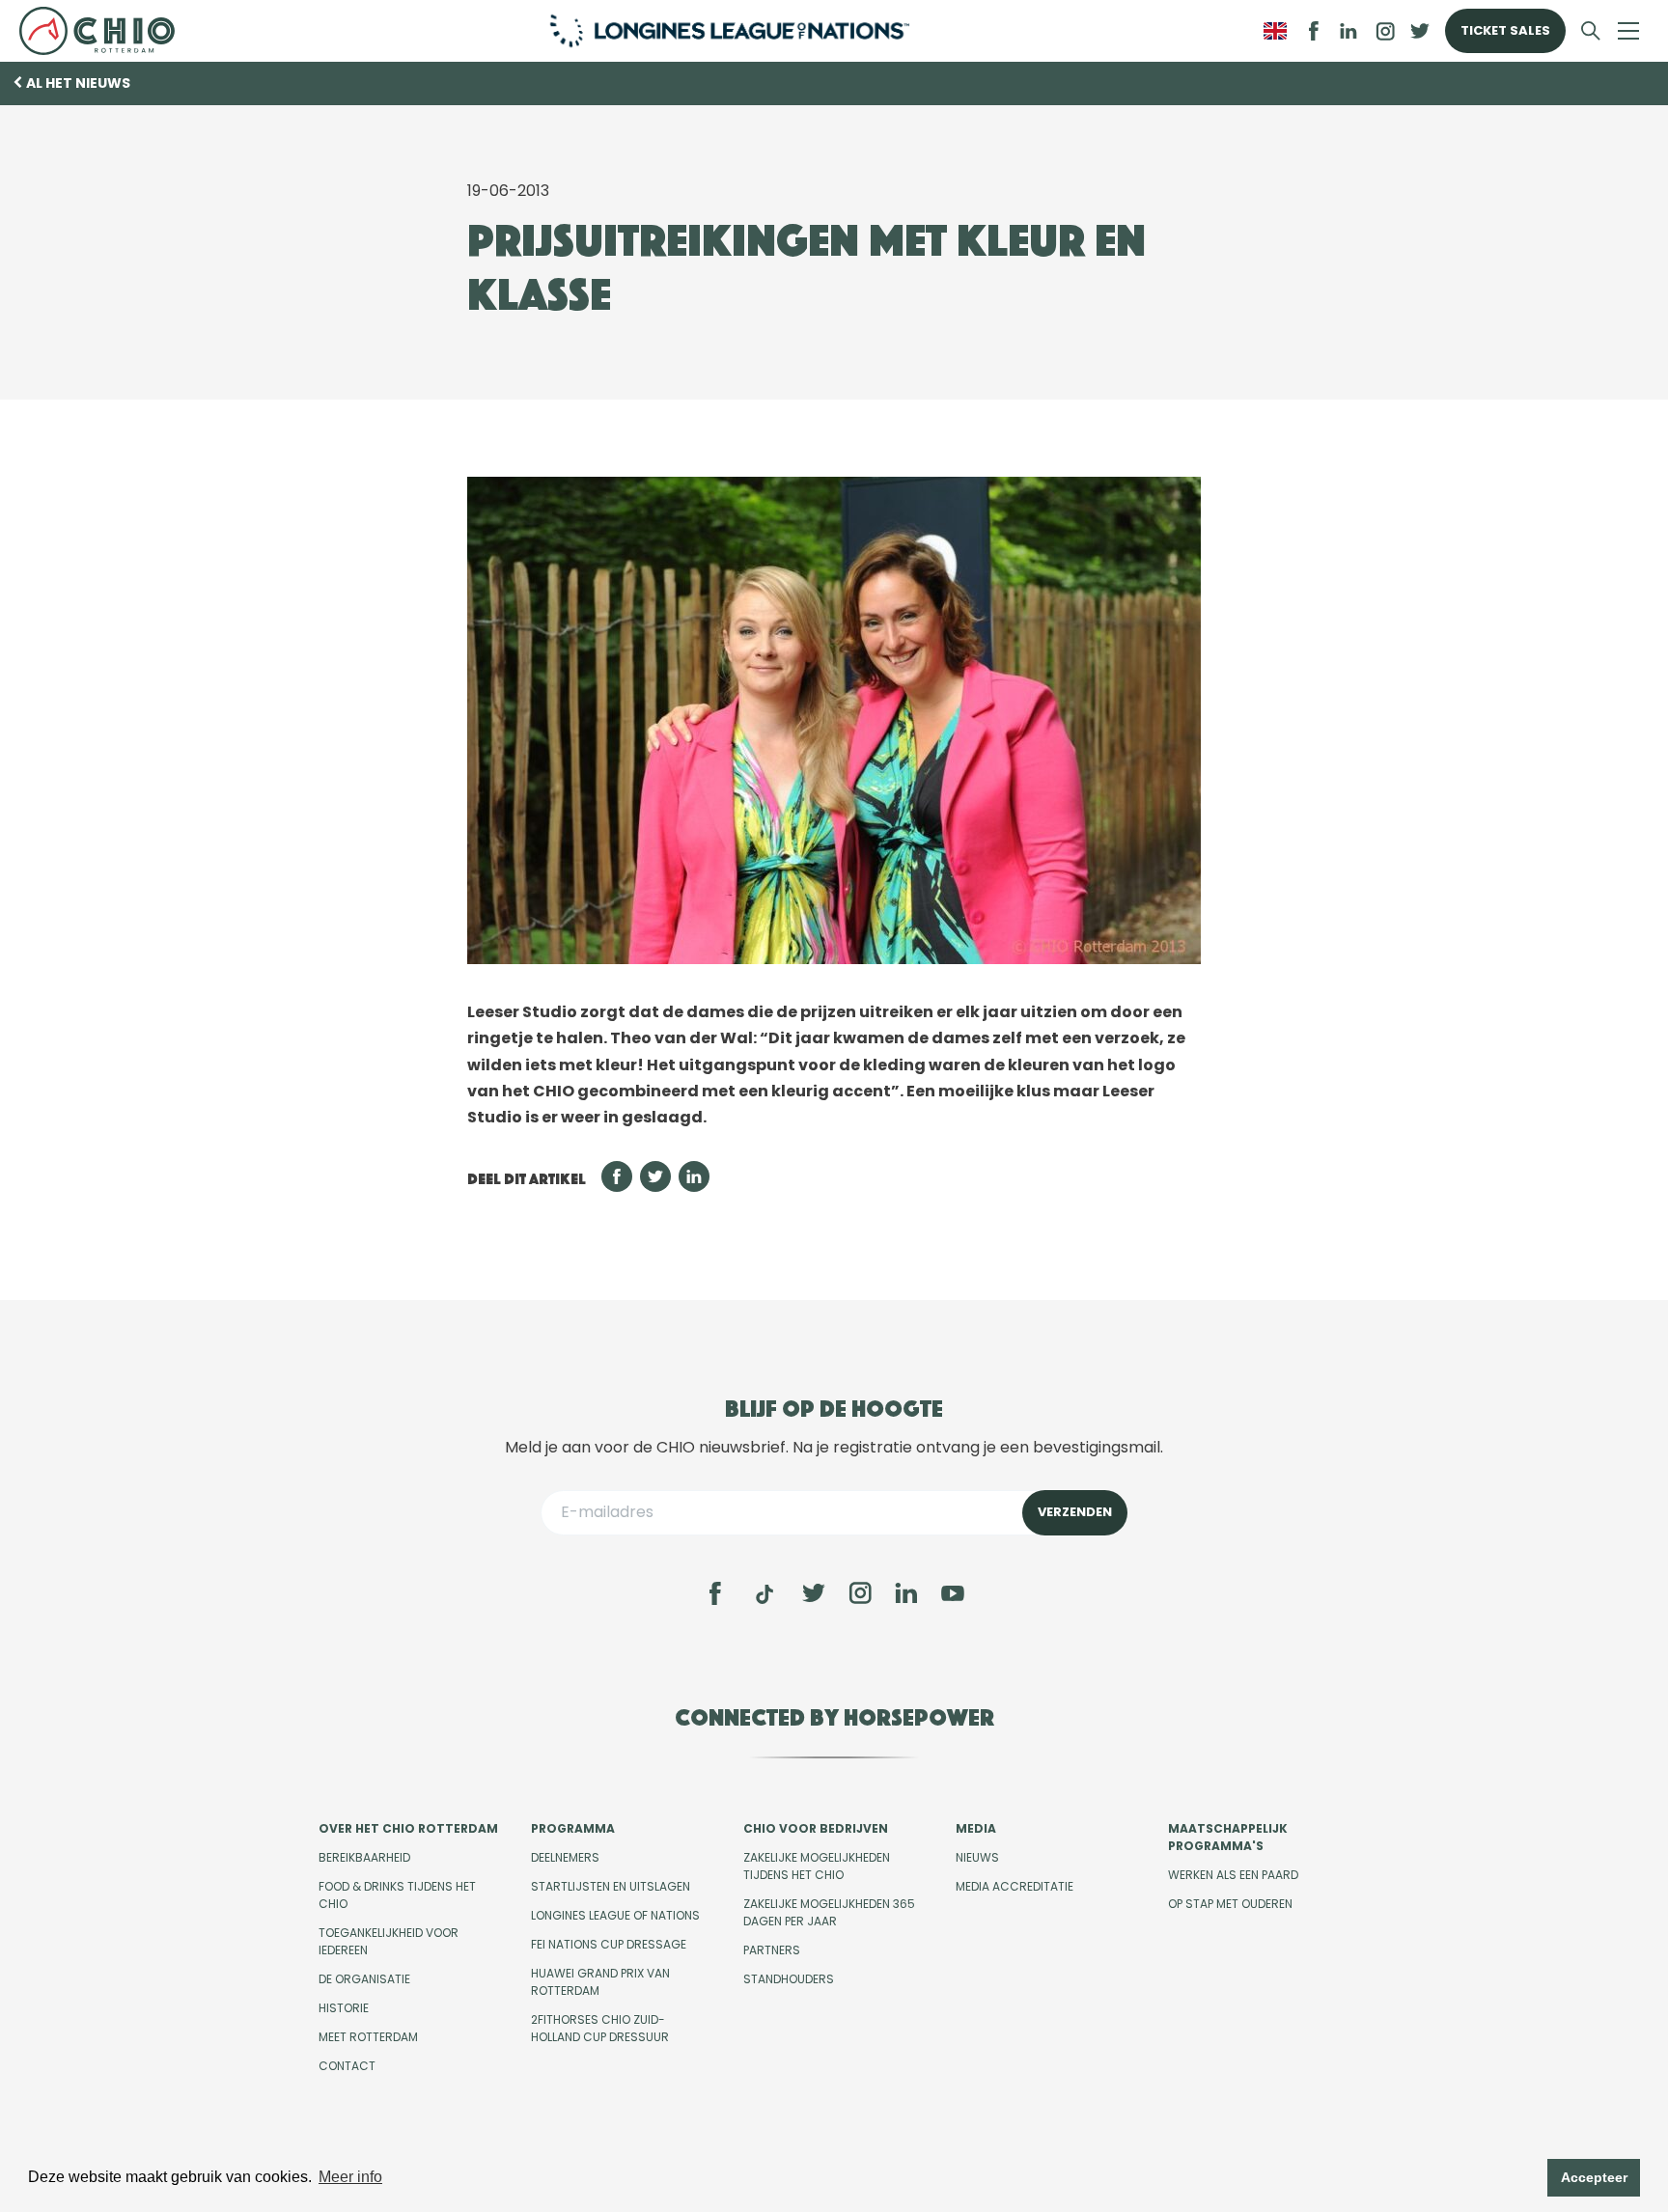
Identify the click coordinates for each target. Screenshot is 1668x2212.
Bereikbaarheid (364, 1857)
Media (976, 1828)
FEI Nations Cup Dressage (609, 1944)
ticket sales (1505, 30)
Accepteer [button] (1594, 2177)
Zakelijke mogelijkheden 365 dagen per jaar (829, 1912)
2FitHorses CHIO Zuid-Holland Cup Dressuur (600, 2028)
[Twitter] (814, 1593)
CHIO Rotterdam (105, 31)
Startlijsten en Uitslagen (611, 1886)
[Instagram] (860, 1593)
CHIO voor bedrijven (816, 1828)
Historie (344, 2008)
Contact (347, 2066)
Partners (772, 1950)
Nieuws (977, 1857)
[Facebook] (715, 1593)
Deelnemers (565, 1857)
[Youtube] (953, 1593)
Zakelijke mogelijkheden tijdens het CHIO (817, 1866)
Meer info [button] (350, 2177)
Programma (573, 1828)
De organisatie (364, 1979)
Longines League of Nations (615, 1915)
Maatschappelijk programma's (1228, 1837)
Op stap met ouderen (1230, 1904)
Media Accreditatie (1015, 1886)
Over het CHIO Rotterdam (408, 1828)
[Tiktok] (764, 1594)
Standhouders (789, 1979)
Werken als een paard (1233, 1875)
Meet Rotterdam (368, 2037)
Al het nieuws (78, 83)
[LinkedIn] (1348, 31)
